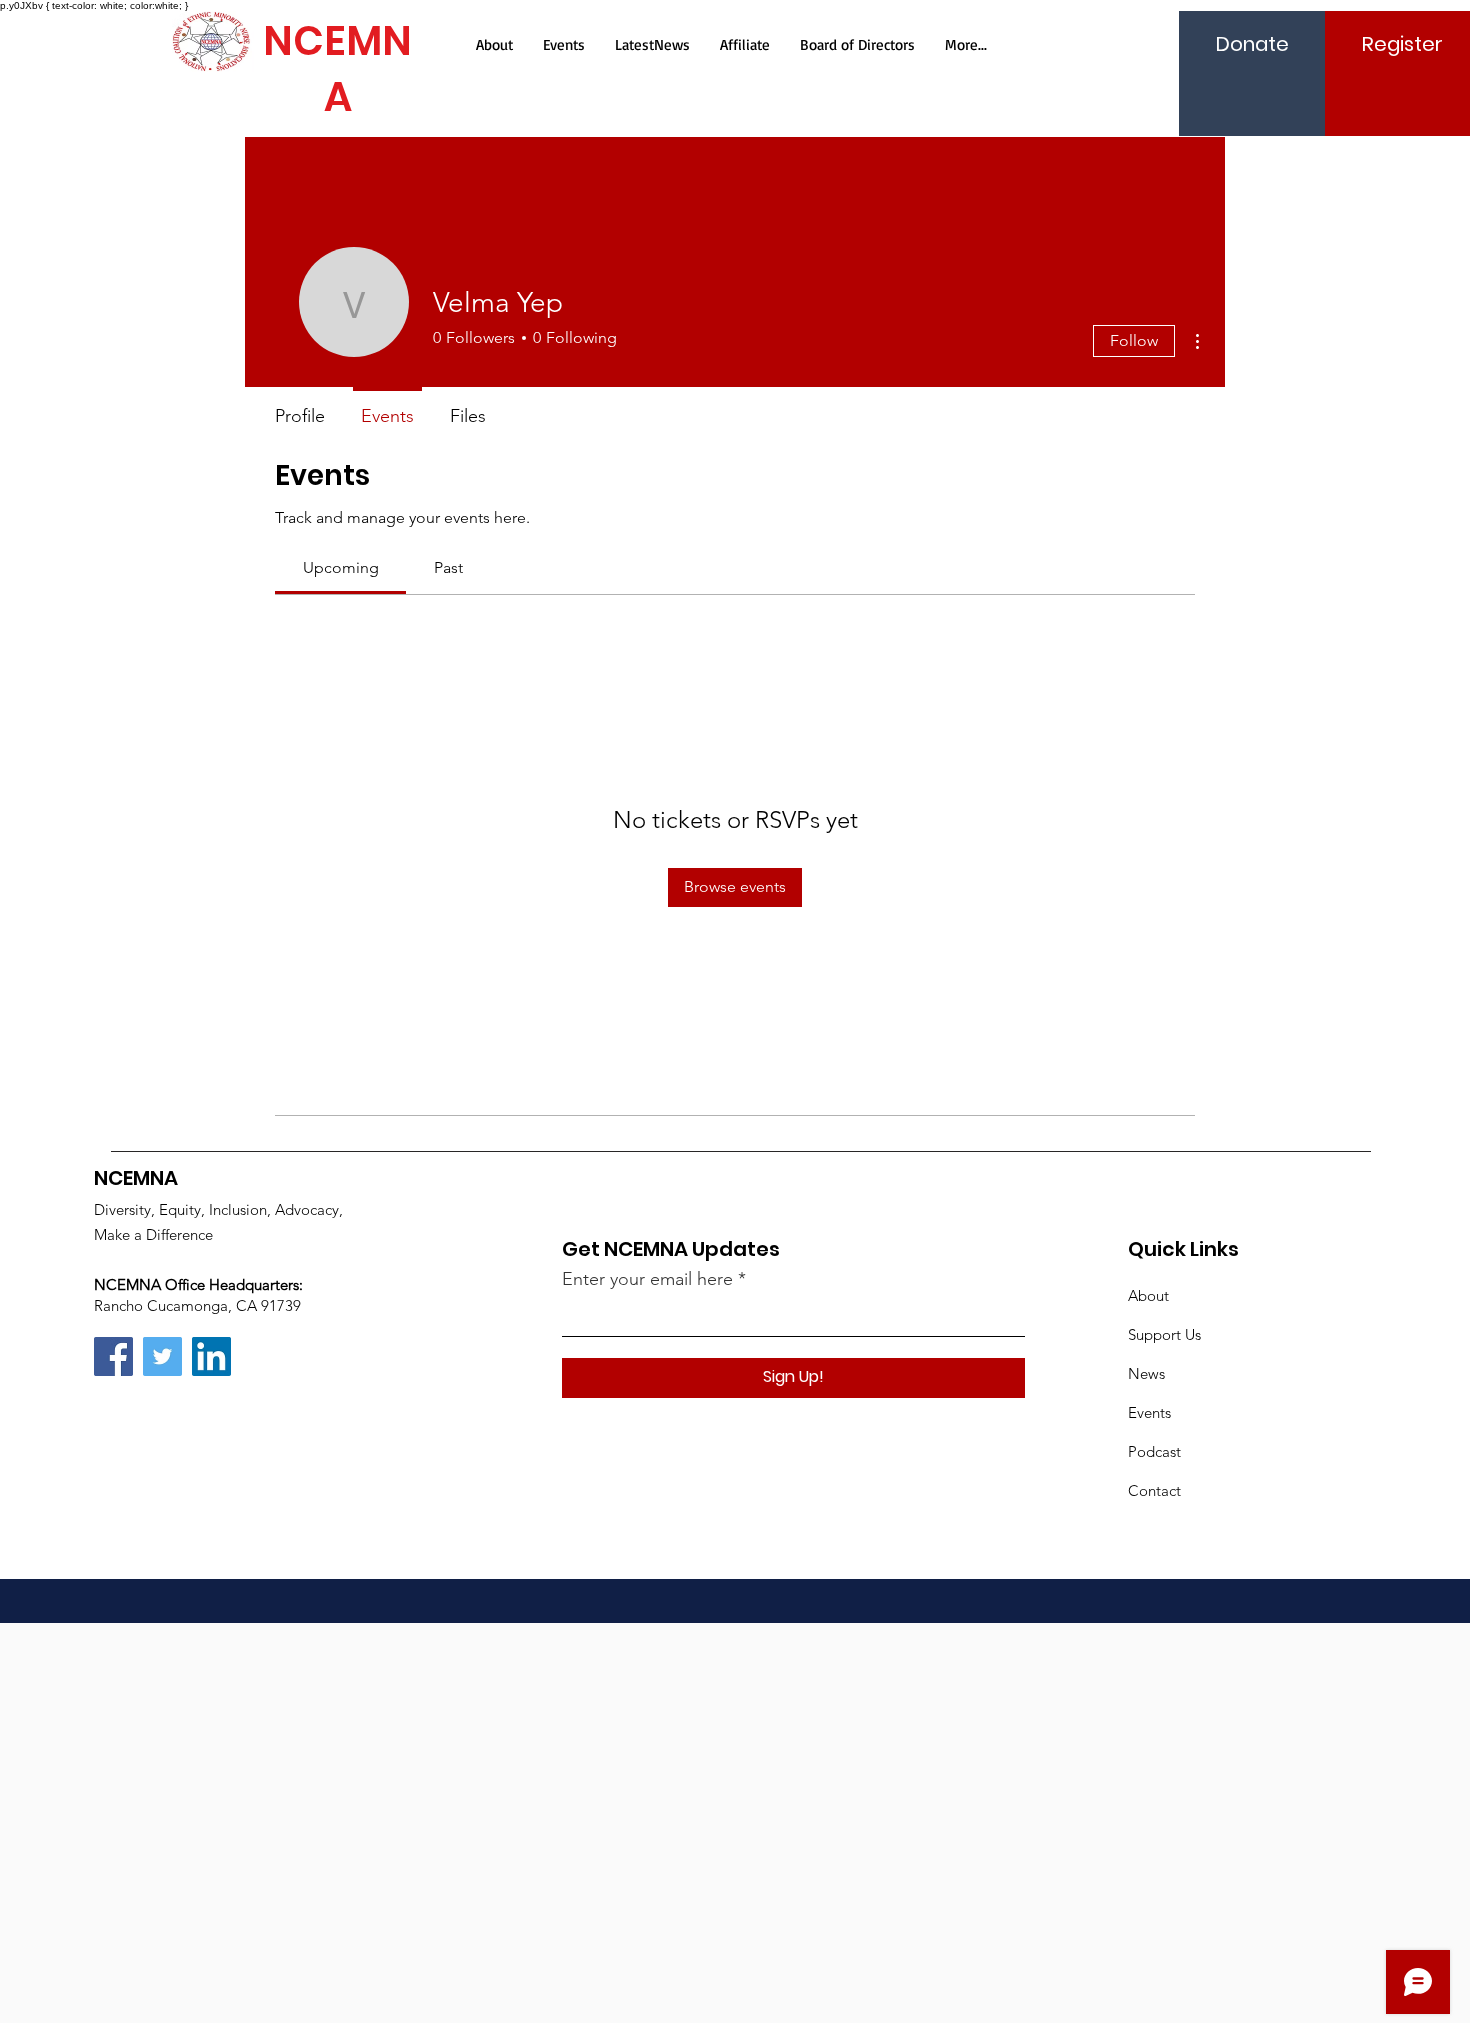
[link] (341, 567)
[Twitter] (162, 1356)
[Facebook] (113, 1356)
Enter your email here (647, 1279)
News (1146, 1373)
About (1148, 1295)
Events (1149, 1412)
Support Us (1164, 1334)
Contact (1154, 1490)
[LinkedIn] (211, 1356)
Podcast (1154, 1451)
